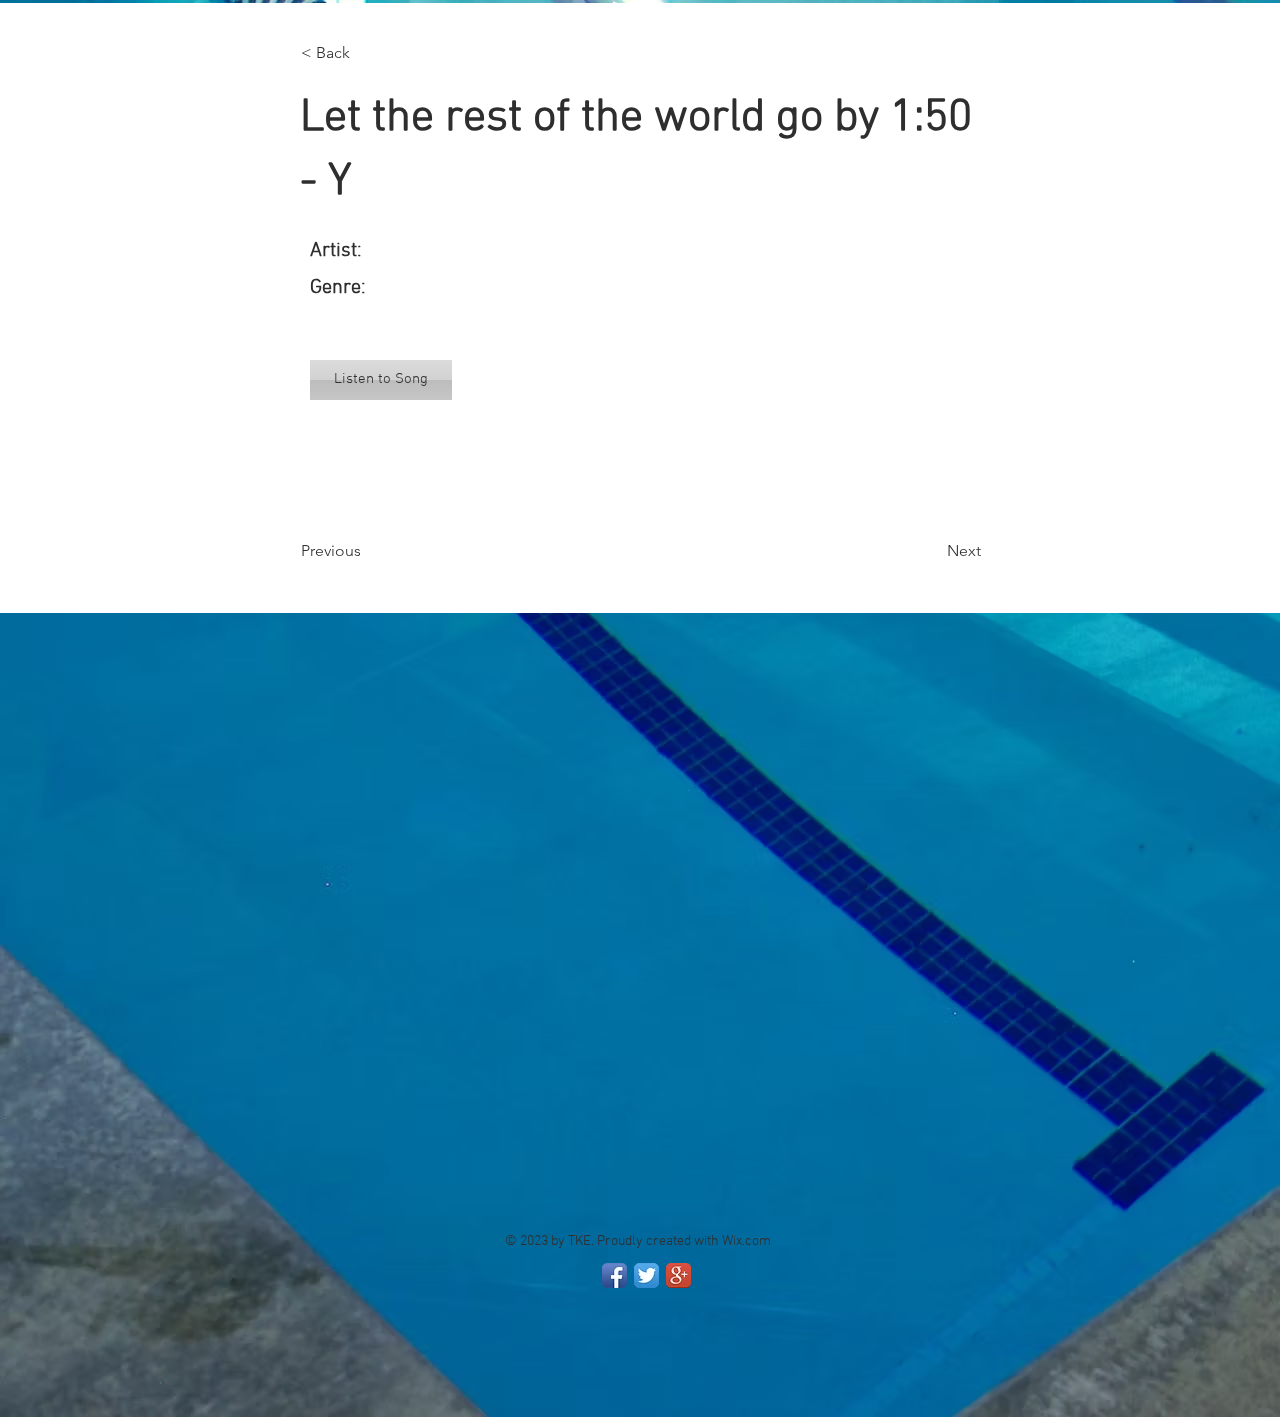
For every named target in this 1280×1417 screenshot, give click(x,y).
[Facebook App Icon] (614, 1275)
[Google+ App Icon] (678, 1275)
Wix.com (746, 1241)
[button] (367, 53)
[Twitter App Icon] (646, 1275)
